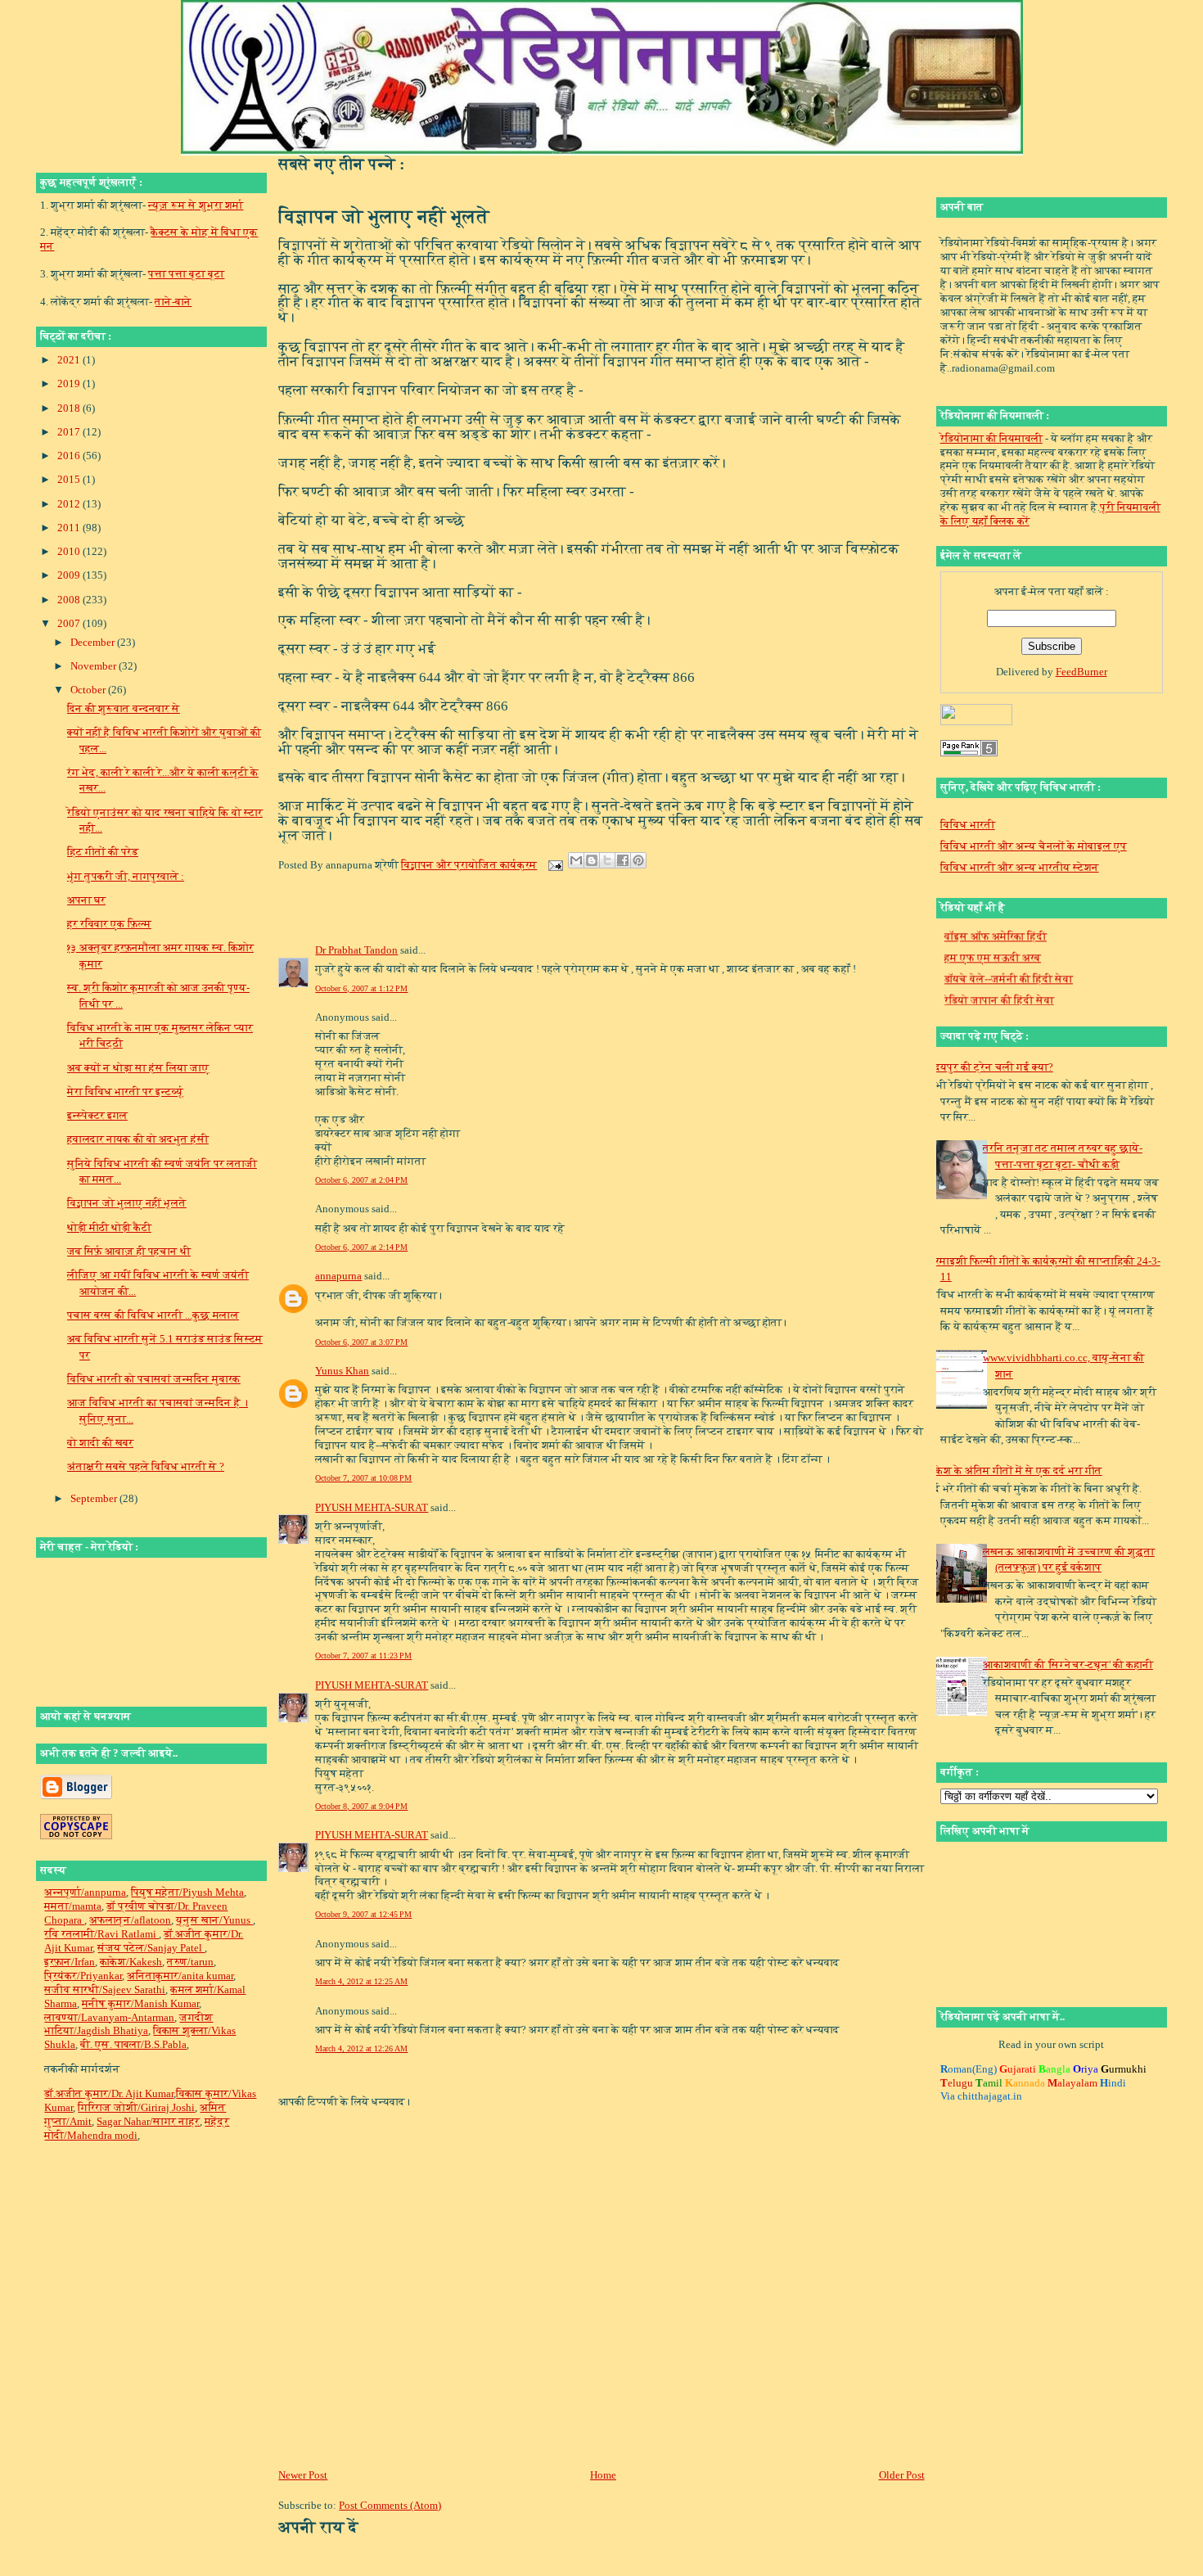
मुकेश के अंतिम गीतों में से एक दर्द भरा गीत (1015, 1471)
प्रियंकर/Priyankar (83, 1976)
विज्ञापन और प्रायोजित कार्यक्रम (469, 865)
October (89, 690)
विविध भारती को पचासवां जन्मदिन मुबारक (154, 1379)
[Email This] (576, 860)
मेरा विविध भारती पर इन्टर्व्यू (125, 1092)
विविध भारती (968, 825)
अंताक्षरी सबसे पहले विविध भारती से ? (146, 1466)
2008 (70, 600)
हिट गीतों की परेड (103, 852)
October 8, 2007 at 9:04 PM (361, 1806)
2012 (70, 504)
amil (989, 2083)
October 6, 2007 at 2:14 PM (361, 1247)
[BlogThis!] (592, 860)
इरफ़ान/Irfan (70, 1962)
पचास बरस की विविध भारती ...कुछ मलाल (153, 1315)
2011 (70, 528)
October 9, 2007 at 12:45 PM (363, 1914)
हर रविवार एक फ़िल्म (109, 924)
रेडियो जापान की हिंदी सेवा (999, 983)
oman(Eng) (969, 2069)
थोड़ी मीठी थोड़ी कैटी (109, 1227)
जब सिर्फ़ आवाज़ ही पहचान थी (129, 1251)
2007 (70, 623)
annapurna (338, 1276)
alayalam (1072, 2083)
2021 (70, 360)
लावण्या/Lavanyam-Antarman (109, 2017)
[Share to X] (607, 860)
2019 (70, 383)
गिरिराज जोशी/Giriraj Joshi (136, 2107)
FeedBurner (1081, 672)
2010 (70, 551)
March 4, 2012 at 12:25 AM (361, 1981)
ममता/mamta (73, 1906)
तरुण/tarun (190, 1962)
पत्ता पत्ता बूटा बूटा (186, 274)
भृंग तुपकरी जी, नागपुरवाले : (126, 876)
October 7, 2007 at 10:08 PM (363, 1478)
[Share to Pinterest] (638, 860)
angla (1054, 2069)
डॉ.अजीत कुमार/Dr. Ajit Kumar (109, 2093)
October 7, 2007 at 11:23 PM (363, 1656)
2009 (70, 575)
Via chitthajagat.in (981, 2096)
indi (1113, 2083)
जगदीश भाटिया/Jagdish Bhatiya (128, 2024)
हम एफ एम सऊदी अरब (993, 941)
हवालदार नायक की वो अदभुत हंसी (138, 1139)
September (95, 1498)
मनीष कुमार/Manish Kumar (140, 2003)
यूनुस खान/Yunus (214, 1920)
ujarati (1018, 2069)
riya (1086, 2069)
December (94, 642)
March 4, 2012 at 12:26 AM (361, 2048)
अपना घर (86, 900)
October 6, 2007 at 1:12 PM (361, 988)
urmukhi (1124, 2069)
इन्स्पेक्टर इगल (97, 1115)
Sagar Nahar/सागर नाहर (148, 2121)
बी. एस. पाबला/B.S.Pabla (133, 2044)
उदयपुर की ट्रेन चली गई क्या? (991, 1067)
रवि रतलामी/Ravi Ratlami (101, 1934)
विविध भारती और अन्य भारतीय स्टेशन (1020, 867)
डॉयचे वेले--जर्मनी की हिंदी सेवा (1009, 962)
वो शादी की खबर (100, 1443)
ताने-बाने (173, 302)
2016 (70, 456)
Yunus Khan (342, 1371)
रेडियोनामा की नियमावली (991, 438)
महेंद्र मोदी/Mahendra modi (137, 2128)
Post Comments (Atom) (390, 2505)
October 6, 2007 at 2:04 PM (361, 1180)
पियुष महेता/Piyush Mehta (187, 1892)
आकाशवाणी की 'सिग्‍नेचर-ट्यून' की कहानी (1068, 1665)
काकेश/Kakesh (131, 1962)
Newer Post (303, 2475)
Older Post (902, 2475)
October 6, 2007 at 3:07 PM (361, 1342)
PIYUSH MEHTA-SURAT (372, 1507)
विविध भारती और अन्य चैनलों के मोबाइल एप (1034, 846)
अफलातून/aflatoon (130, 1920)
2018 (70, 408)
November (95, 666)
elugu (957, 2083)
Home (603, 2475)
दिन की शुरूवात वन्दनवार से (124, 708)
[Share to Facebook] (623, 860)
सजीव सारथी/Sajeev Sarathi (105, 1990)
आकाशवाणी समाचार (987, 1005)
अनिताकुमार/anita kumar (180, 1976)
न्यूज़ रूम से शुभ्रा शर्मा (196, 205)
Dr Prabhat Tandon (356, 950)
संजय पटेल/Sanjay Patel (151, 1948)
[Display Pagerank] (969, 753)
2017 (70, 432)
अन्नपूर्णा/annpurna (85, 1892)
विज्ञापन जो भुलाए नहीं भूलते (127, 1203)
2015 (70, 479)
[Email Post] (554, 865)
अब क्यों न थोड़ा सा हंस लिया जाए (138, 1068)
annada (1025, 2083)
